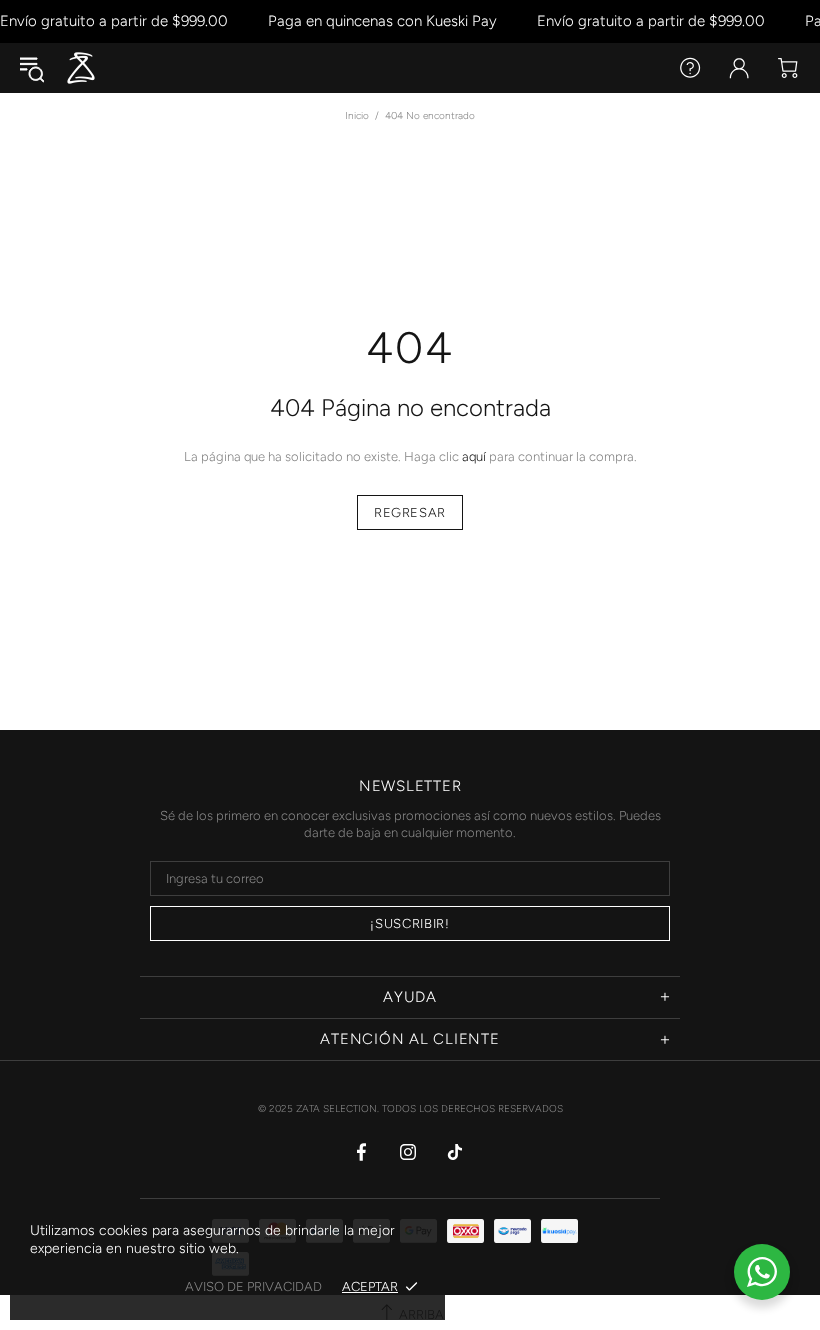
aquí (474, 456)
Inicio (357, 115)
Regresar (410, 512)
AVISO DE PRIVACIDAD (253, 1286)
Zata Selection (81, 68)
